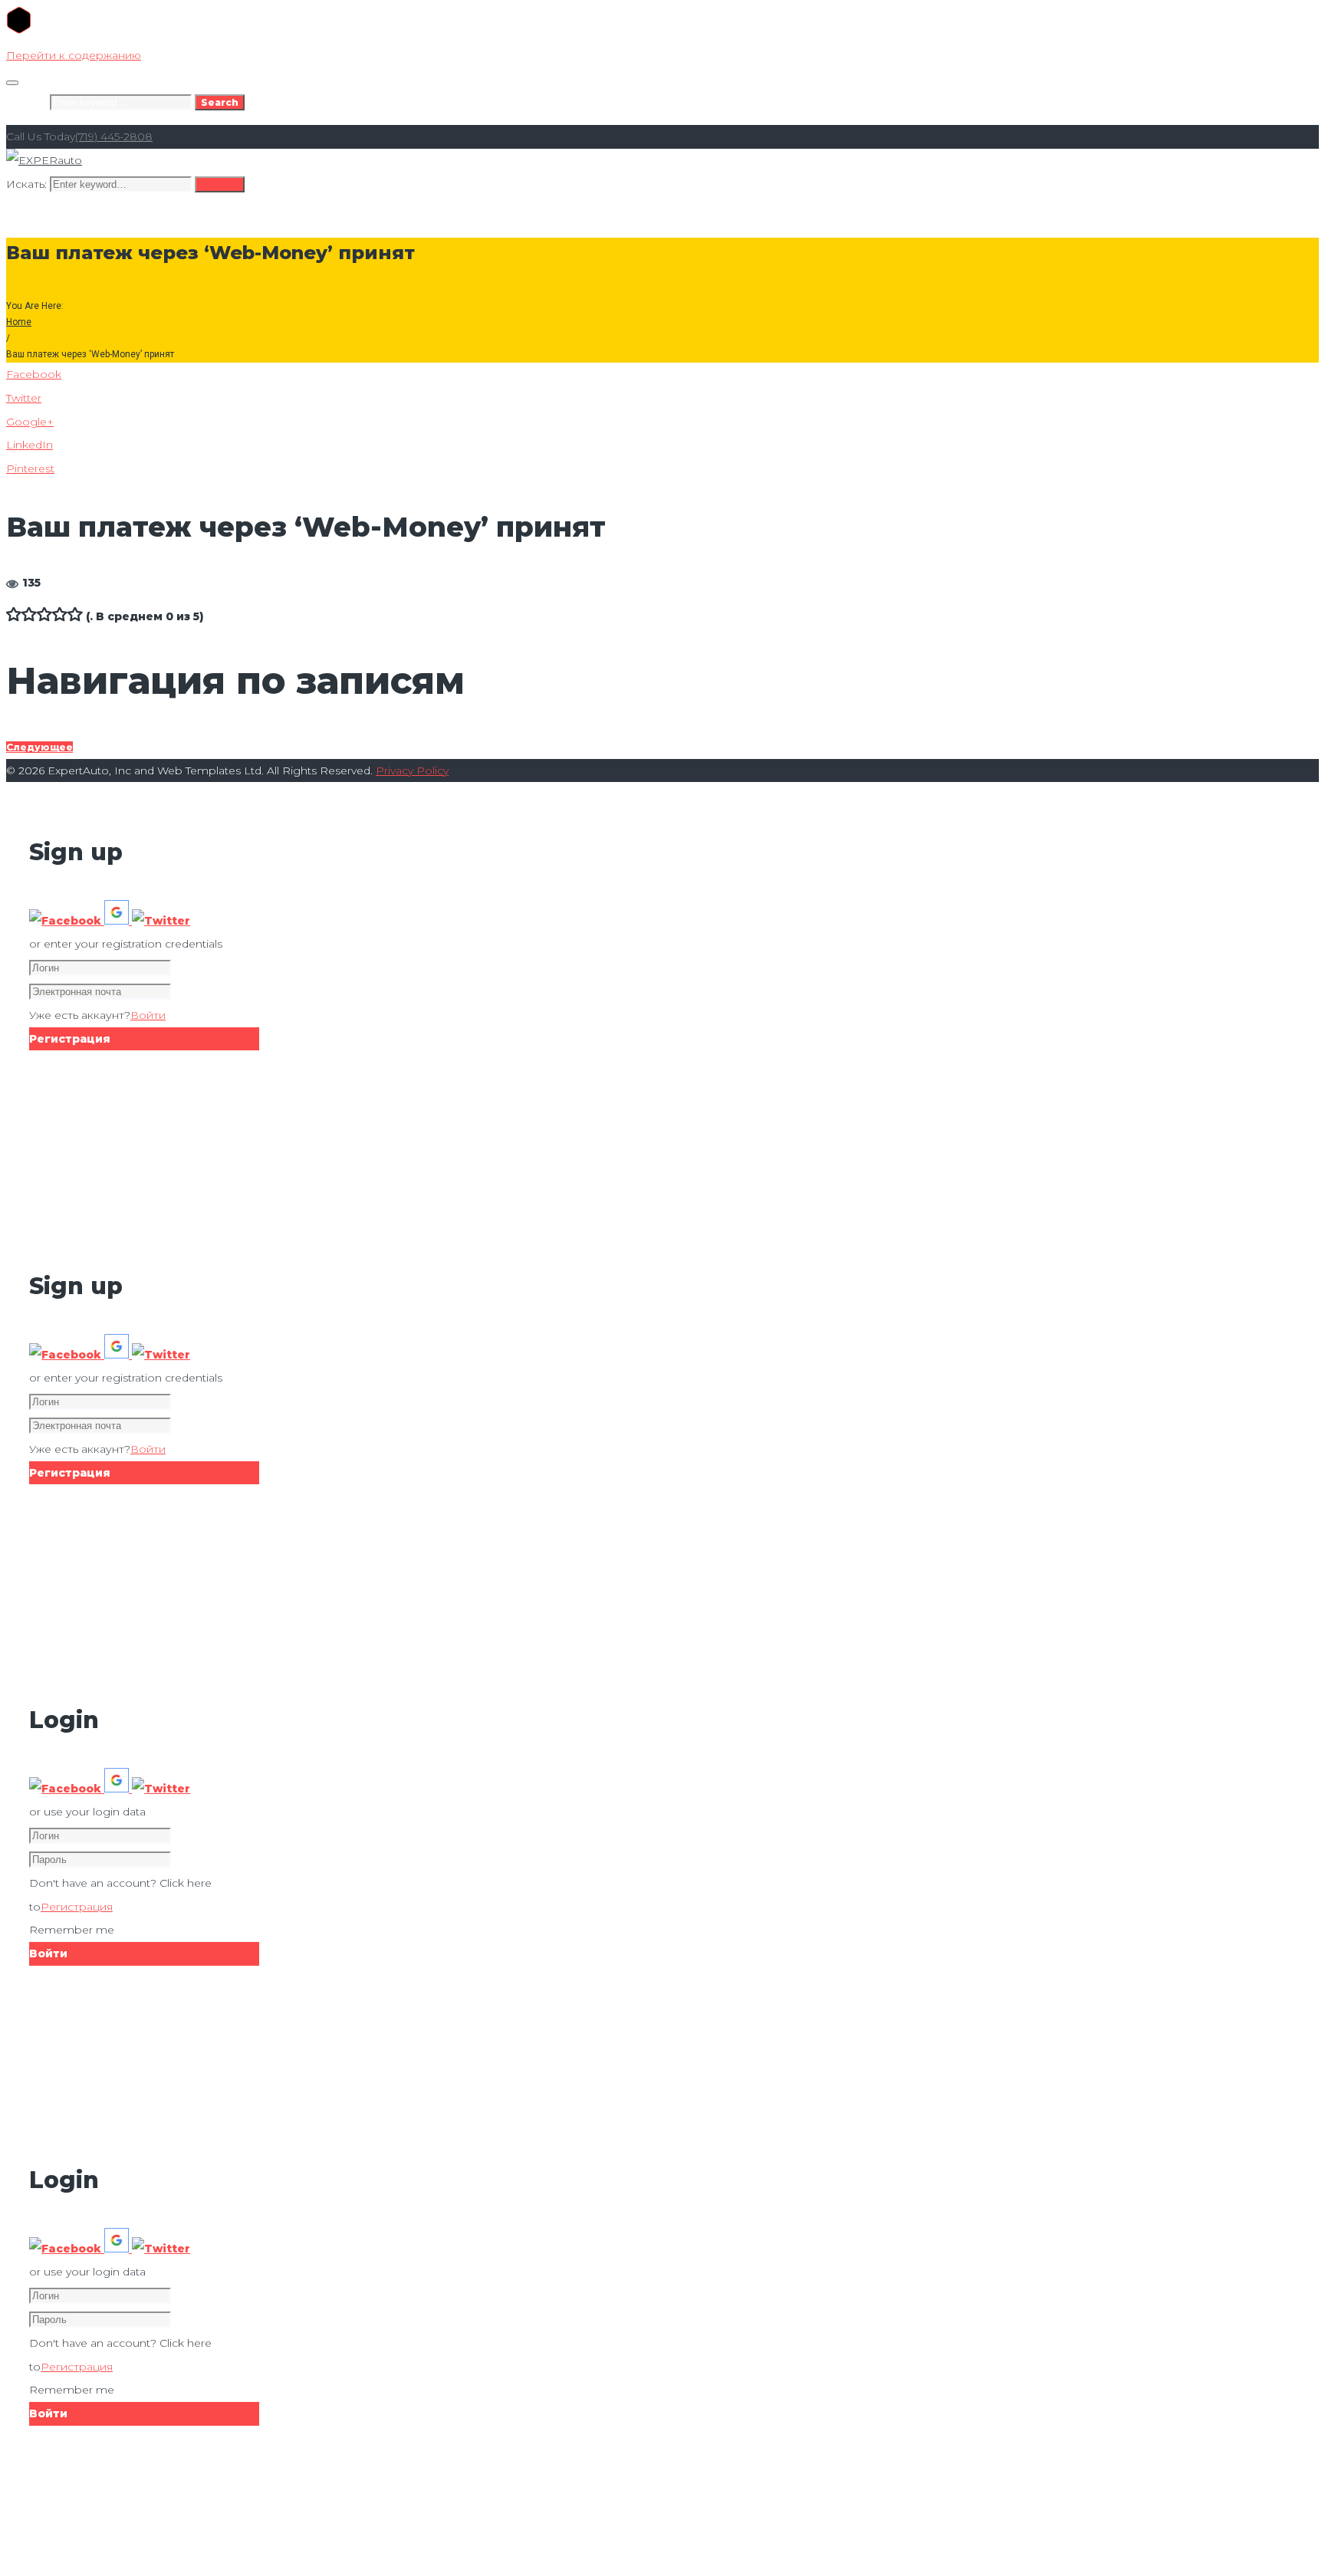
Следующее (39, 747)
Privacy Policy (412, 770)
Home (19, 322)
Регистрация (77, 1907)
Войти (148, 1015)
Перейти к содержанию (74, 55)
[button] (67, 921)
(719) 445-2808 (114, 136)
